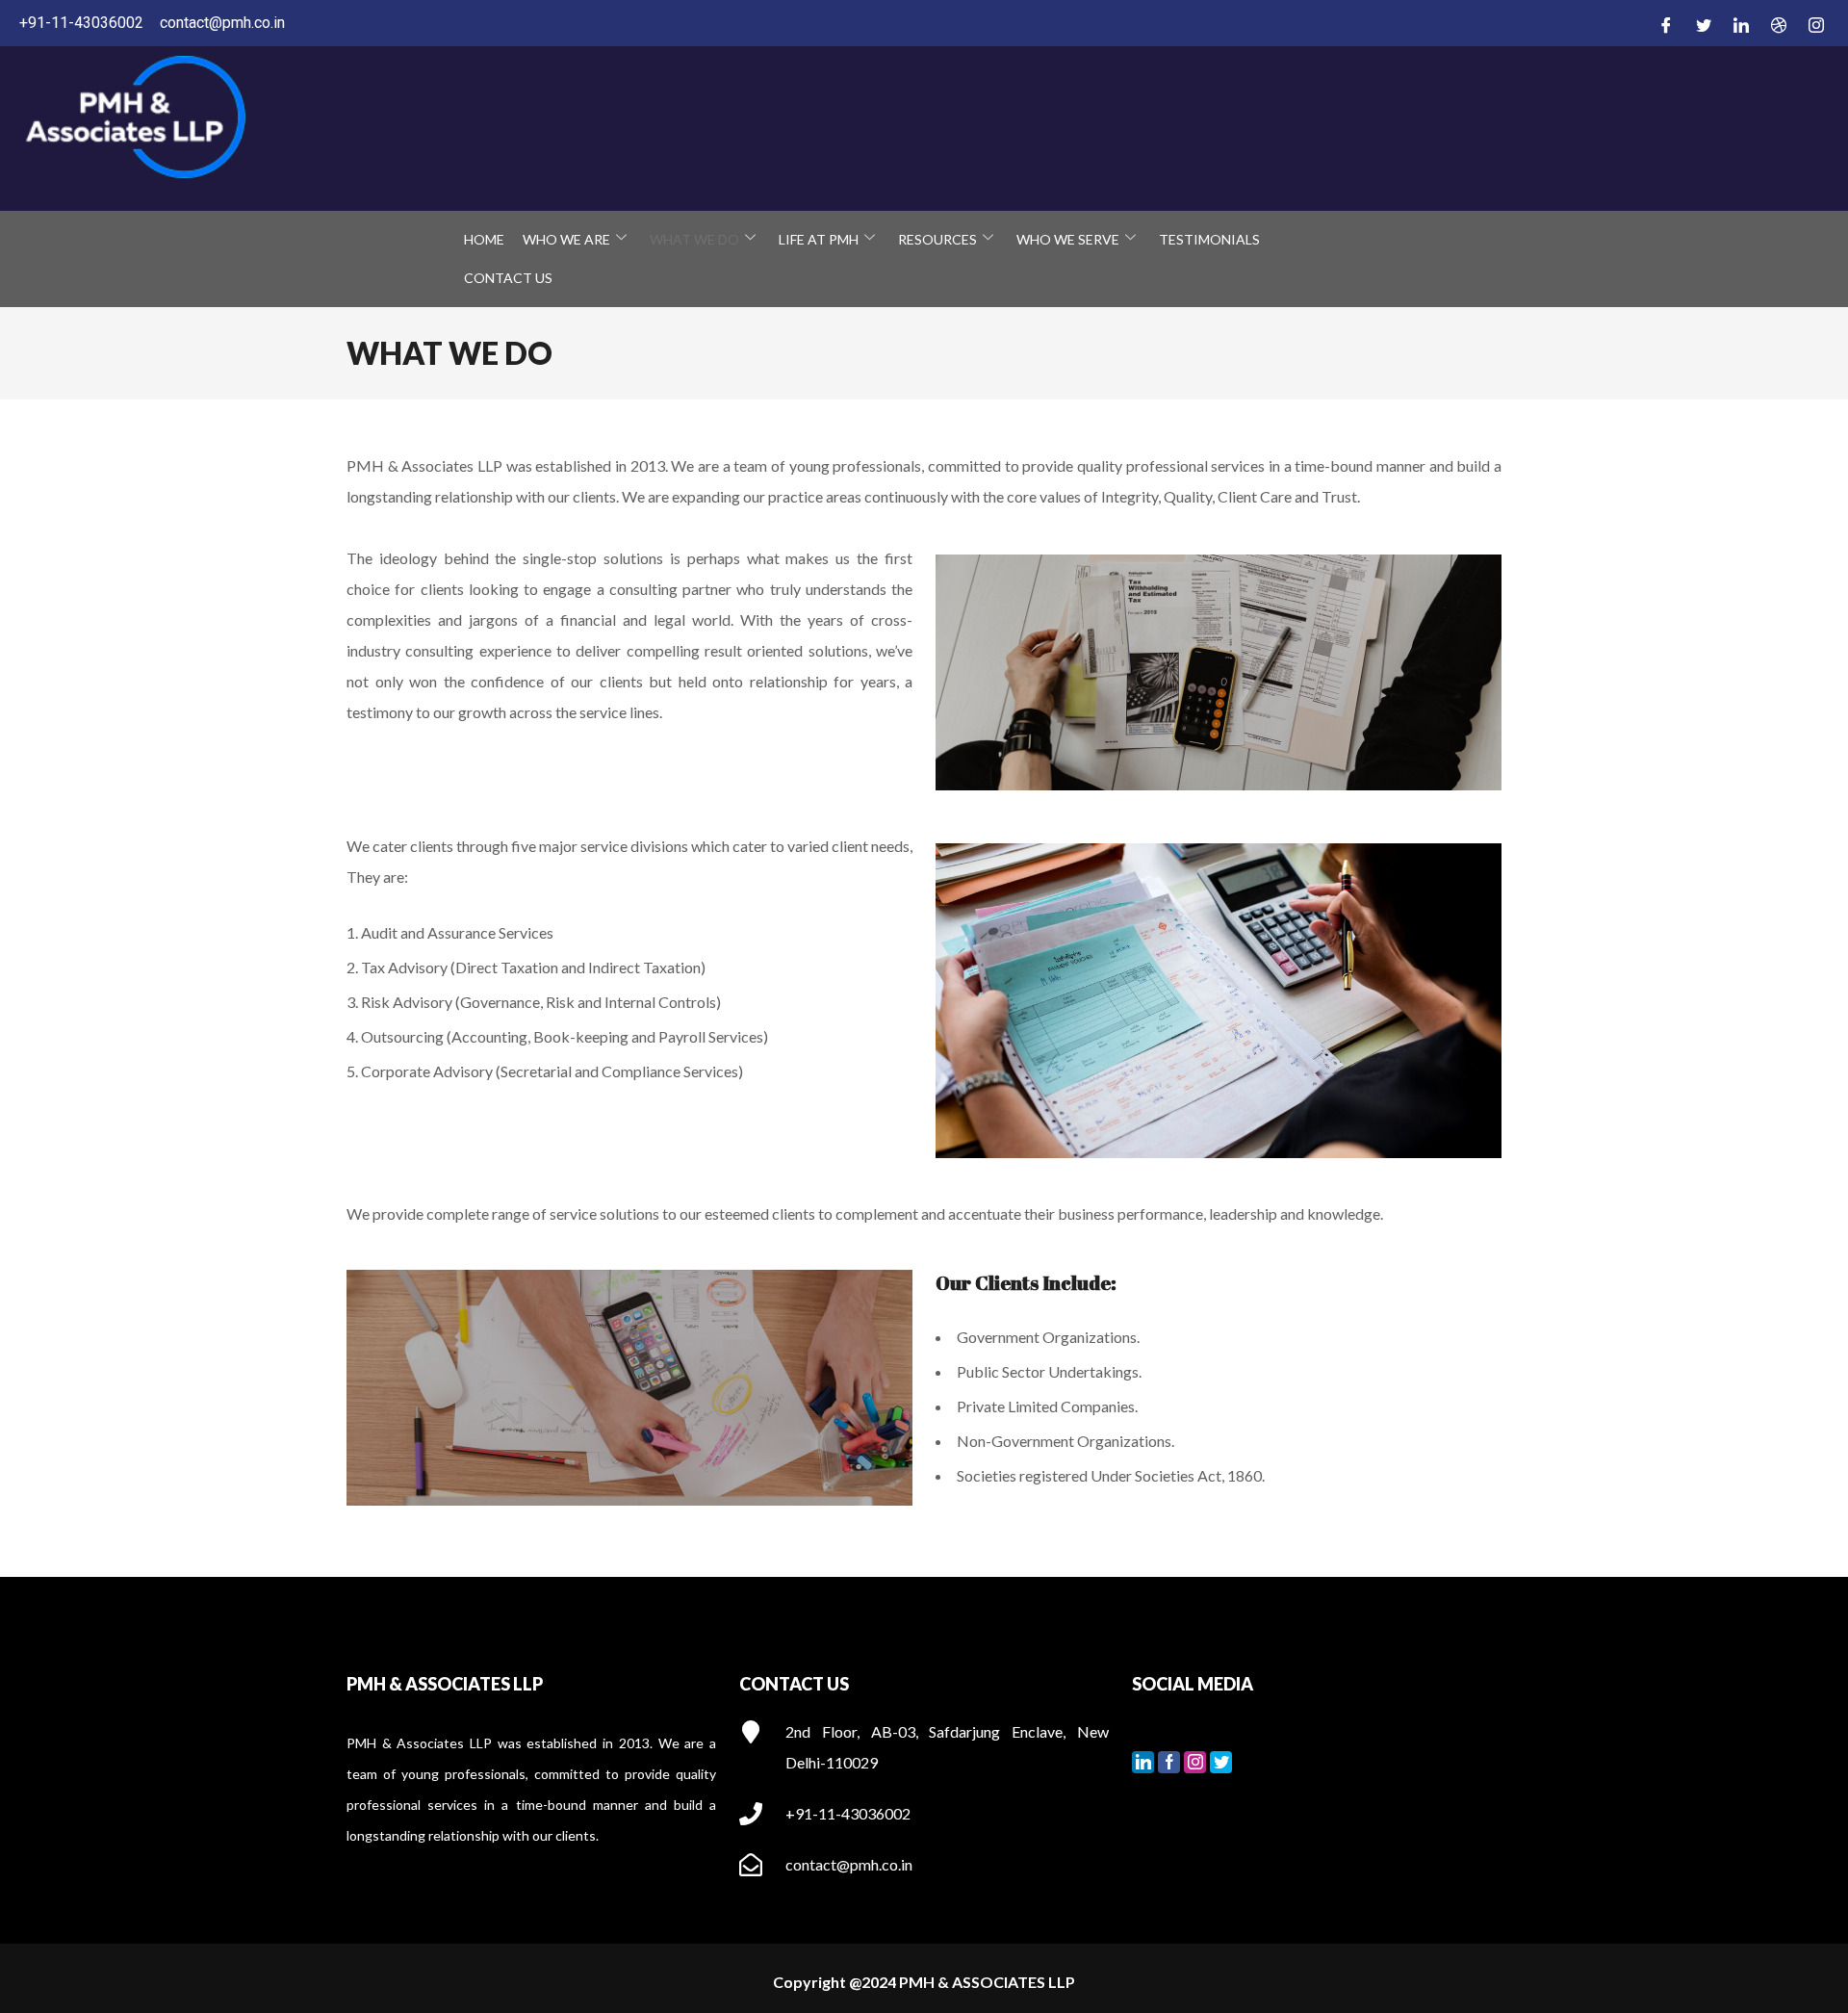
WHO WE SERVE (1068, 239)
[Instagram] (1813, 24)
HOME (484, 239)
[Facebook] (1663, 24)
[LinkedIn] (1738, 24)
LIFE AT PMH (819, 239)
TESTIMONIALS (1209, 239)
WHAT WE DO (694, 239)
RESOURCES (937, 239)
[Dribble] (1776, 24)
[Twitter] (1701, 24)
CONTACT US (508, 278)
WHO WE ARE (566, 239)
